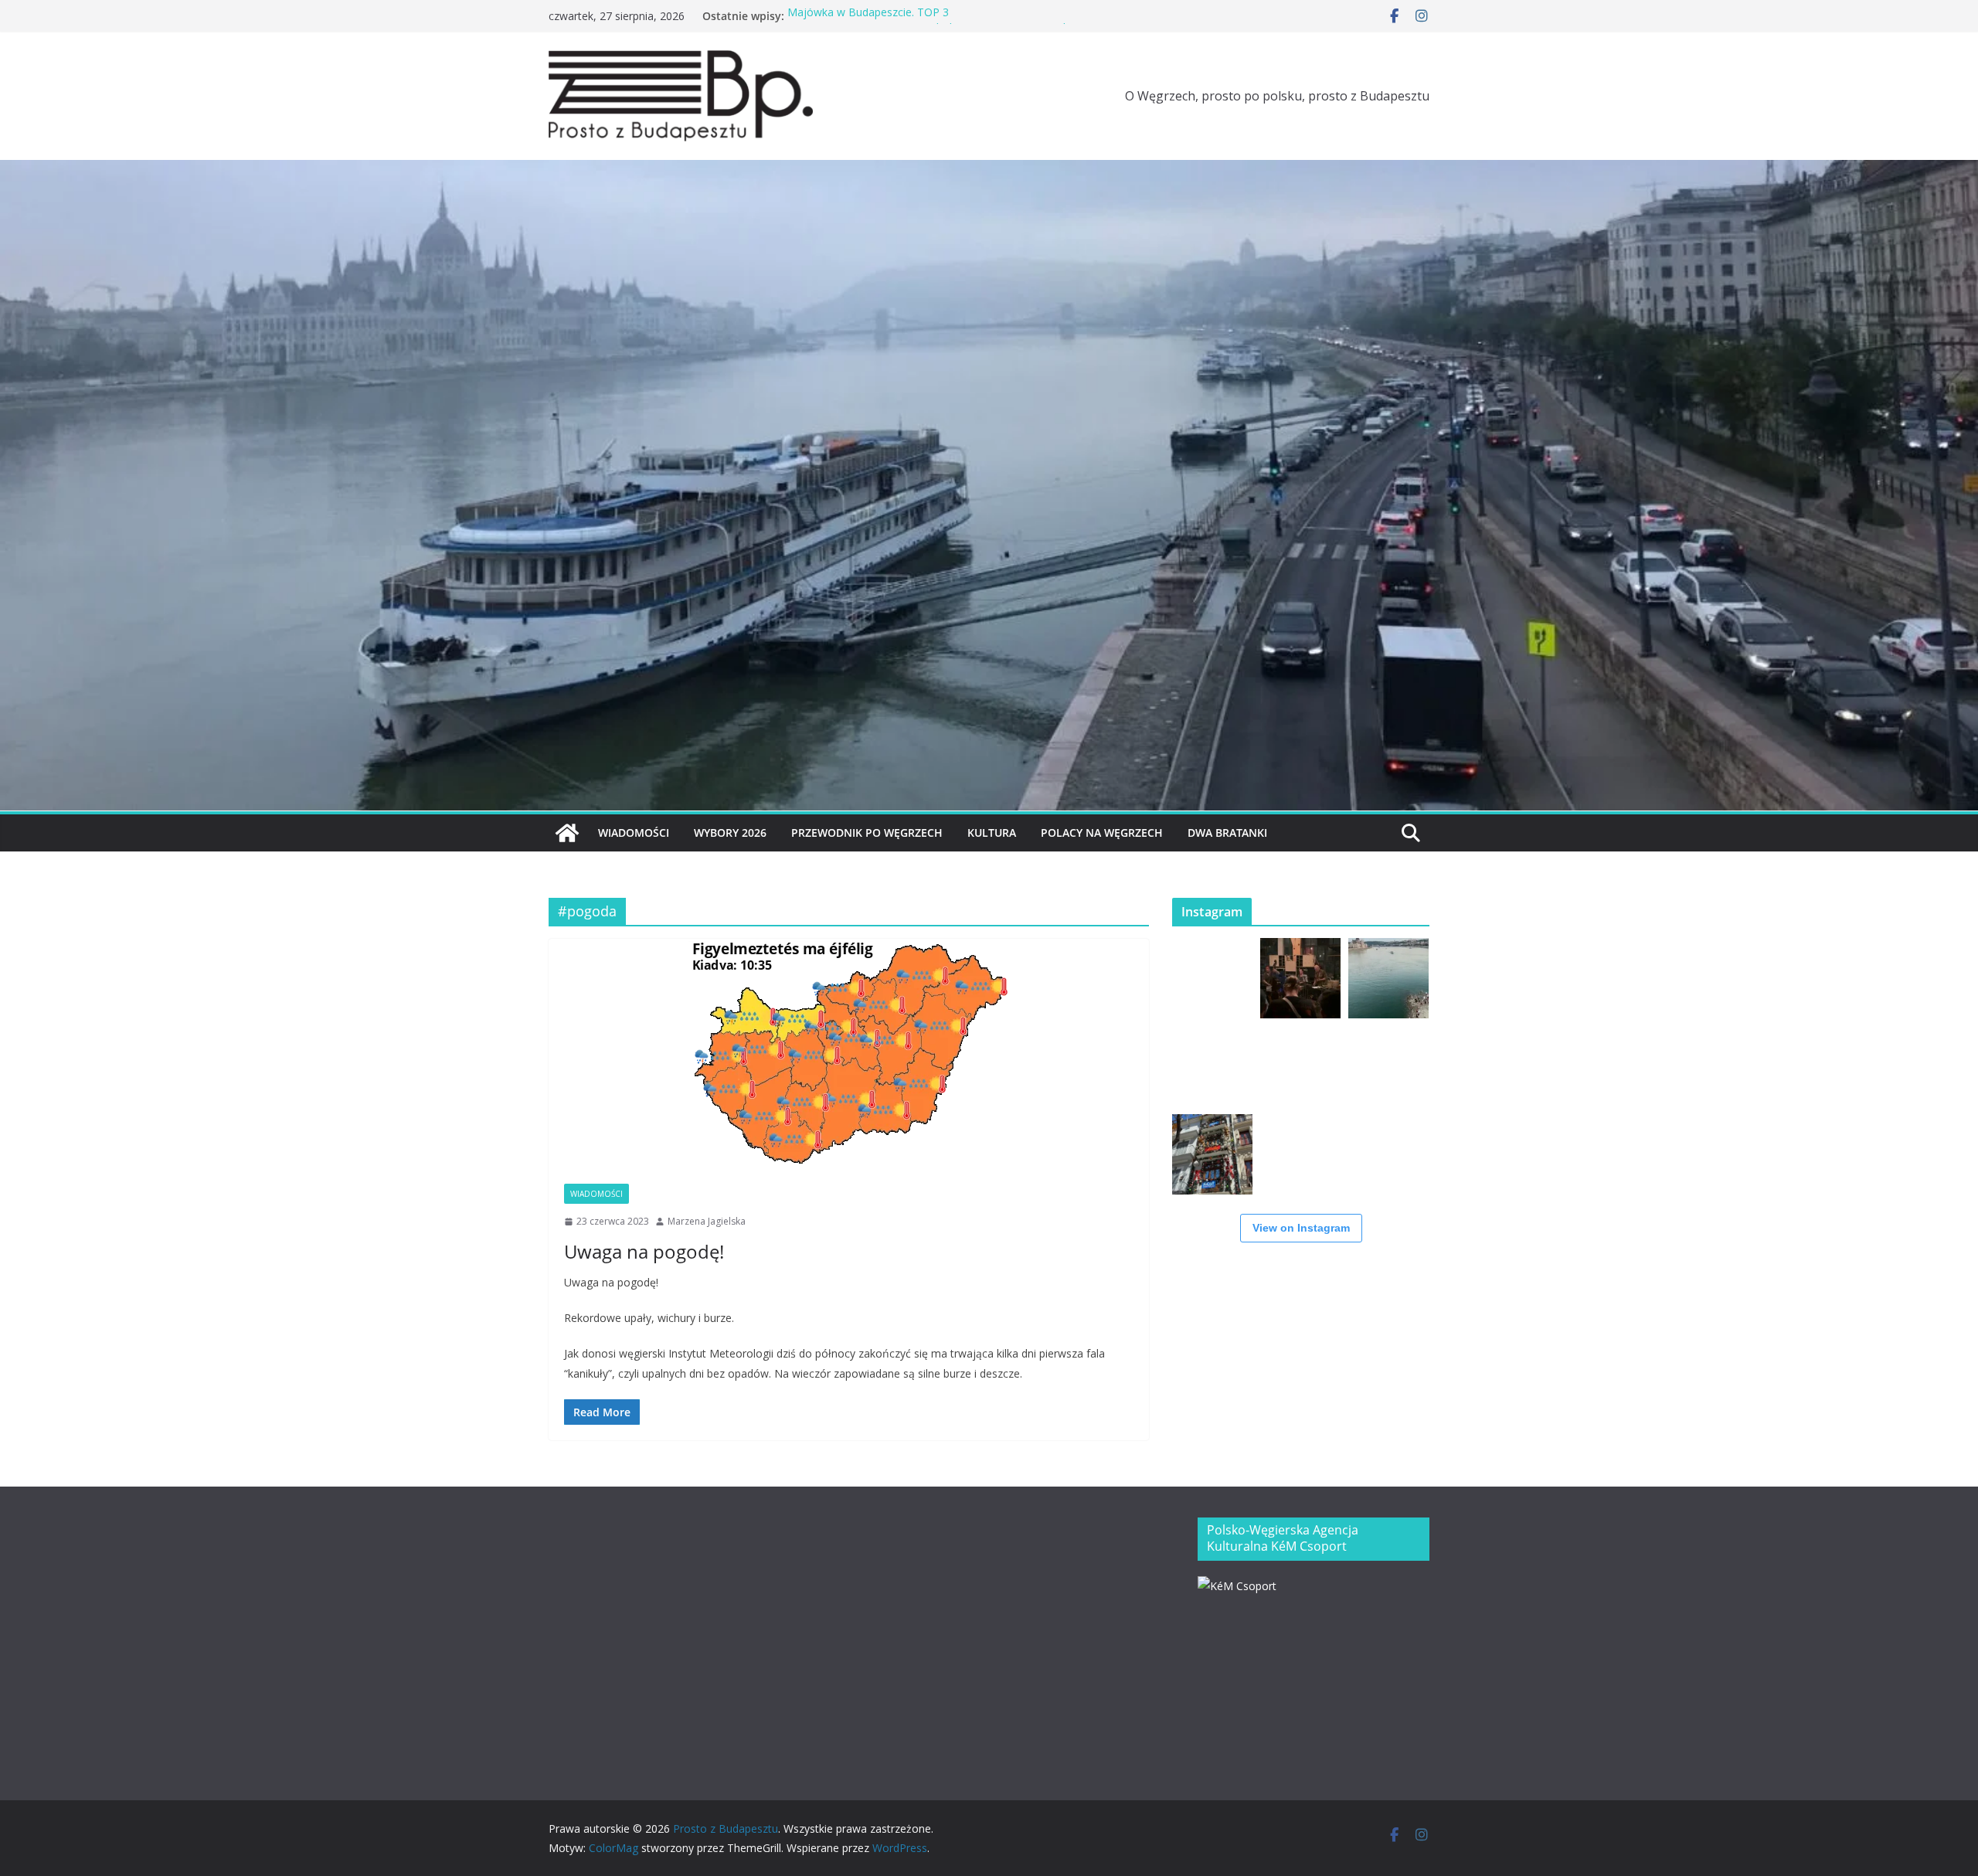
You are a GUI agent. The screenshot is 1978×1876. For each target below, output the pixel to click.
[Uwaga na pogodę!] (849, 1054)
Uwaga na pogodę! (644, 1251)
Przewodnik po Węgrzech (867, 833)
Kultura (992, 833)
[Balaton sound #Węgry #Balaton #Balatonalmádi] (1212, 978)
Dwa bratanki (1227, 833)
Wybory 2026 (730, 833)
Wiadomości (634, 833)
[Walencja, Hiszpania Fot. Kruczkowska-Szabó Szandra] (1212, 1154)
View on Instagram (1301, 1228)
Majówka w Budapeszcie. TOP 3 (868, 16)
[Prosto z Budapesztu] (989, 171)
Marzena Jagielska (707, 1221)
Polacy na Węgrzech (1102, 833)
